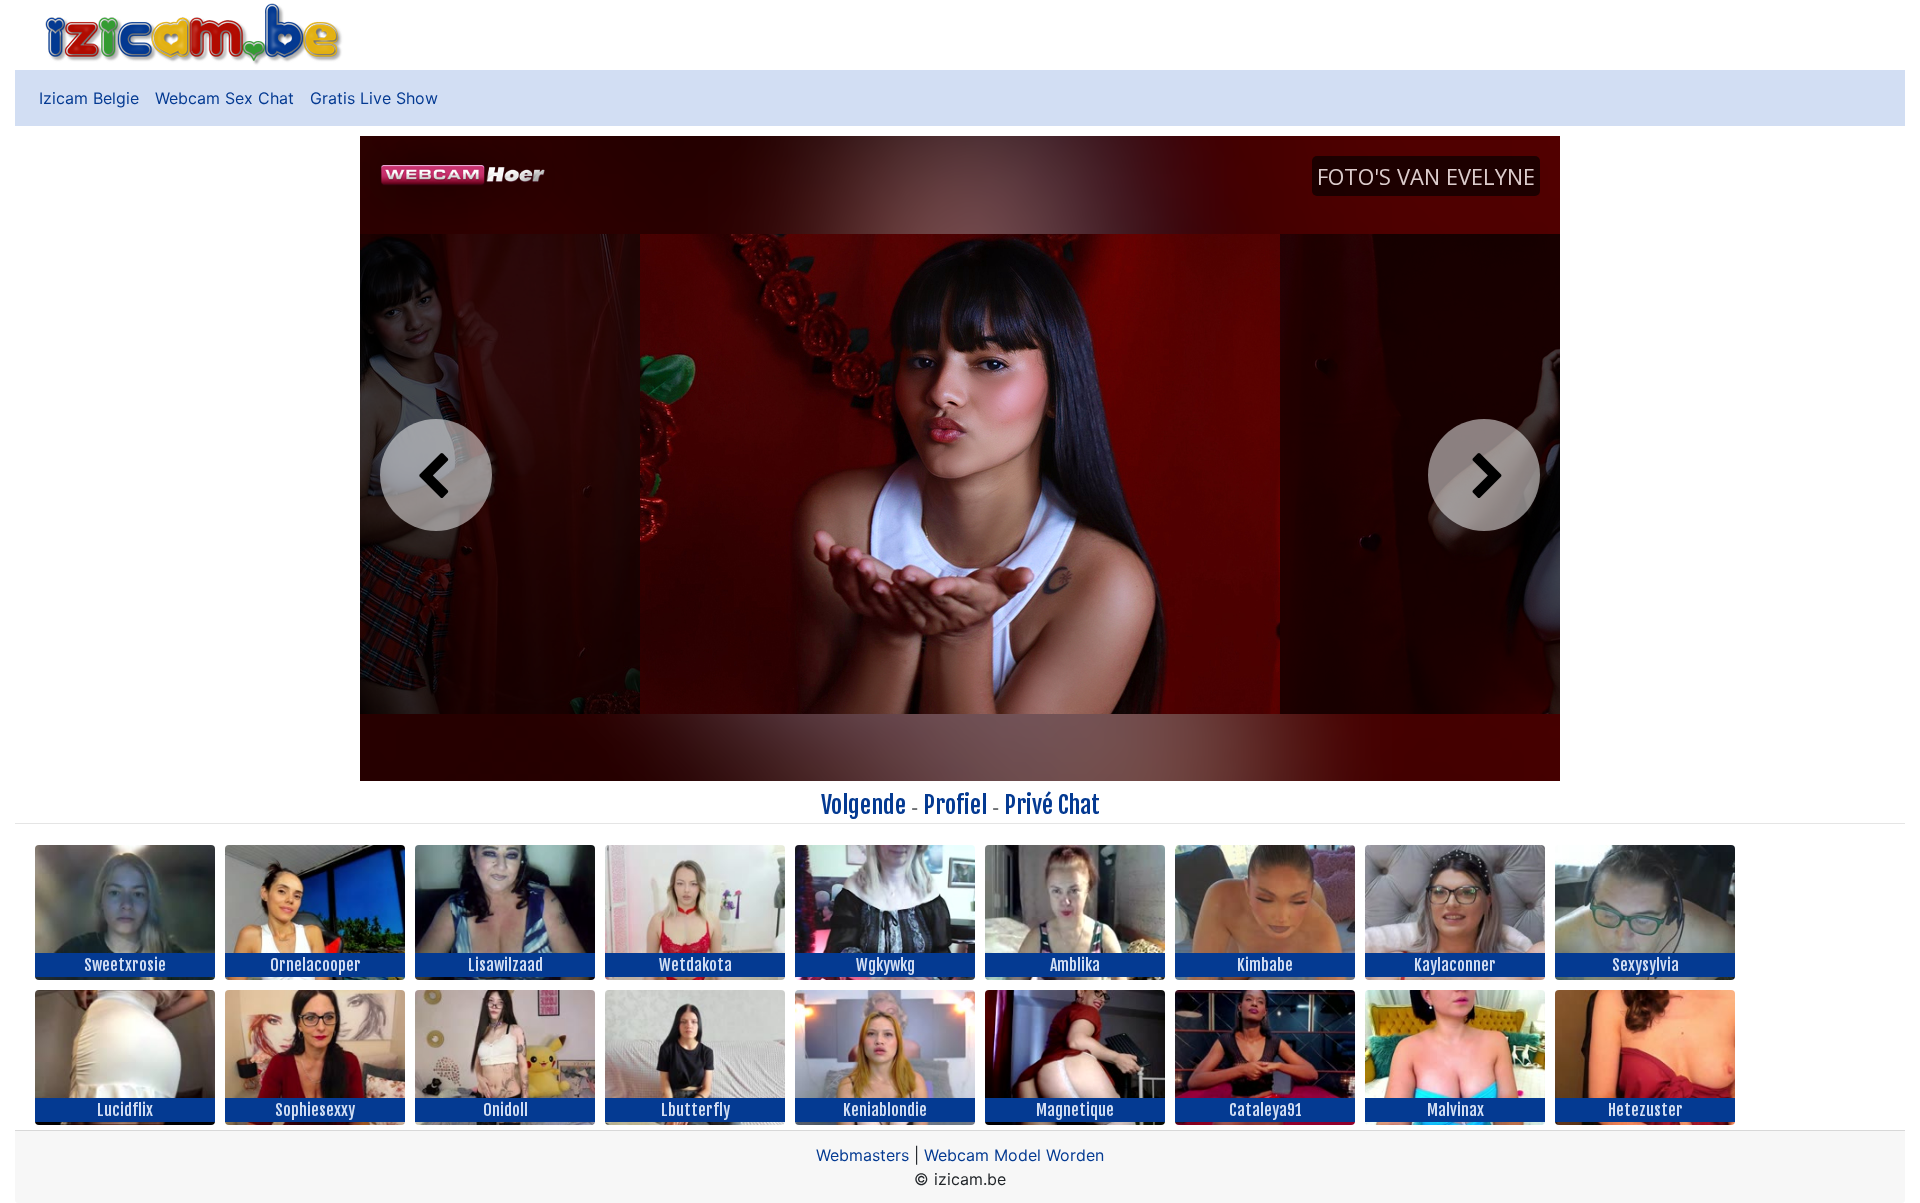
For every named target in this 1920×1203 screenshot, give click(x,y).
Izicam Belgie (89, 98)
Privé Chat (1052, 805)
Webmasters (862, 1155)
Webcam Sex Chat (224, 98)
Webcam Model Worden (1014, 1155)
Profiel (955, 805)
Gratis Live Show (374, 98)
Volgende (863, 805)
